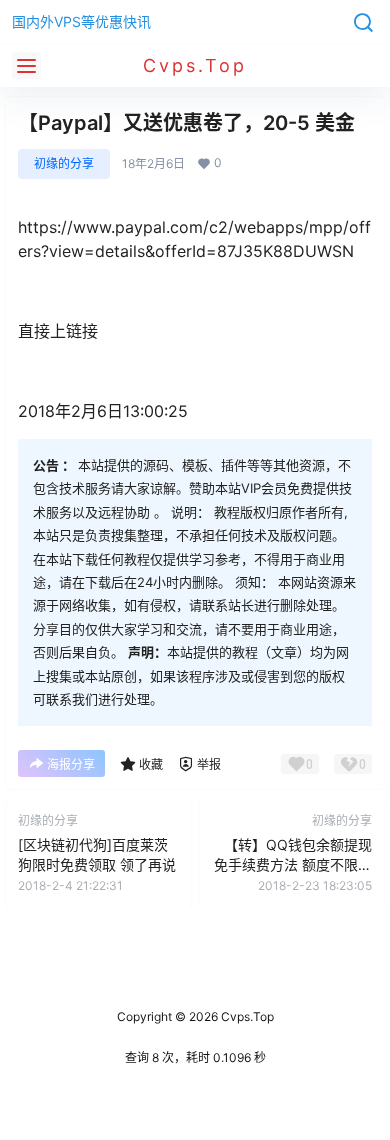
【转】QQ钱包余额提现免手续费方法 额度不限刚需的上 (293, 864)
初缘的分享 (64, 163)
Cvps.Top (246, 1016)
